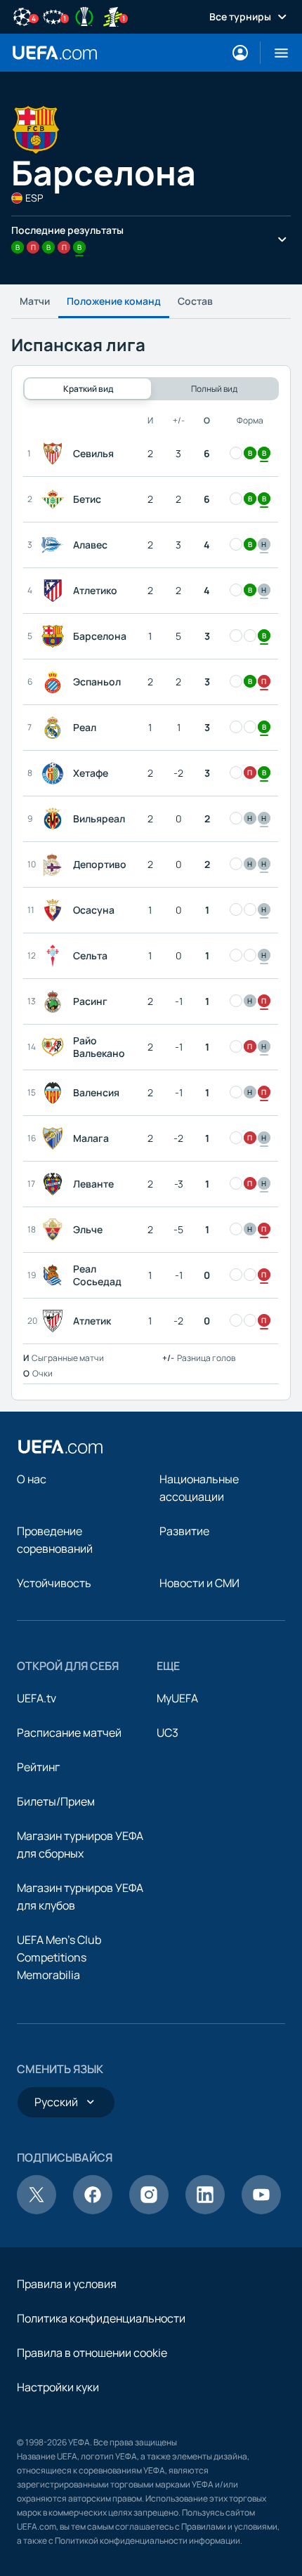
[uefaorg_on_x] (37, 2210)
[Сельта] (55, 956)
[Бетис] (55, 499)
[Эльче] (55, 1230)
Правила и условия (67, 2284)
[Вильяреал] (55, 819)
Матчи (35, 301)
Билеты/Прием (56, 1801)
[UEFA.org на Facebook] (93, 2210)
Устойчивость (54, 1583)
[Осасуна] (55, 910)
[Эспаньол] (55, 682)
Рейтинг (38, 1767)
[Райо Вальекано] (55, 1047)
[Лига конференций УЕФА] (84, 15)
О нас (32, 1479)
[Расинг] (55, 1001)
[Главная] (60, 1447)
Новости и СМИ (199, 1583)
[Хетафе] (55, 773)
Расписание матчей (69, 1733)
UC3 (168, 1733)
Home (55, 53)
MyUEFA (177, 1698)
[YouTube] (261, 2210)
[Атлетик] (55, 1321)
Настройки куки (58, 2387)
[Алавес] (55, 545)
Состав (195, 301)
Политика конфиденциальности (101, 2318)
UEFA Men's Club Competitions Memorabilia (59, 1957)
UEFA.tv (37, 1698)
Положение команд (114, 301)
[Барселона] (55, 636)
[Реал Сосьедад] (55, 1275)
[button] (276, 53)
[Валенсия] (55, 1093)
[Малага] (55, 1138)
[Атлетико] (55, 591)
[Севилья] (55, 454)
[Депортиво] (55, 865)
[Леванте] (55, 1184)
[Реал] (55, 728)
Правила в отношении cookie (92, 2353)
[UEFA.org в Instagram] (149, 2210)
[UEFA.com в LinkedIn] (205, 2210)
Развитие (184, 1531)
